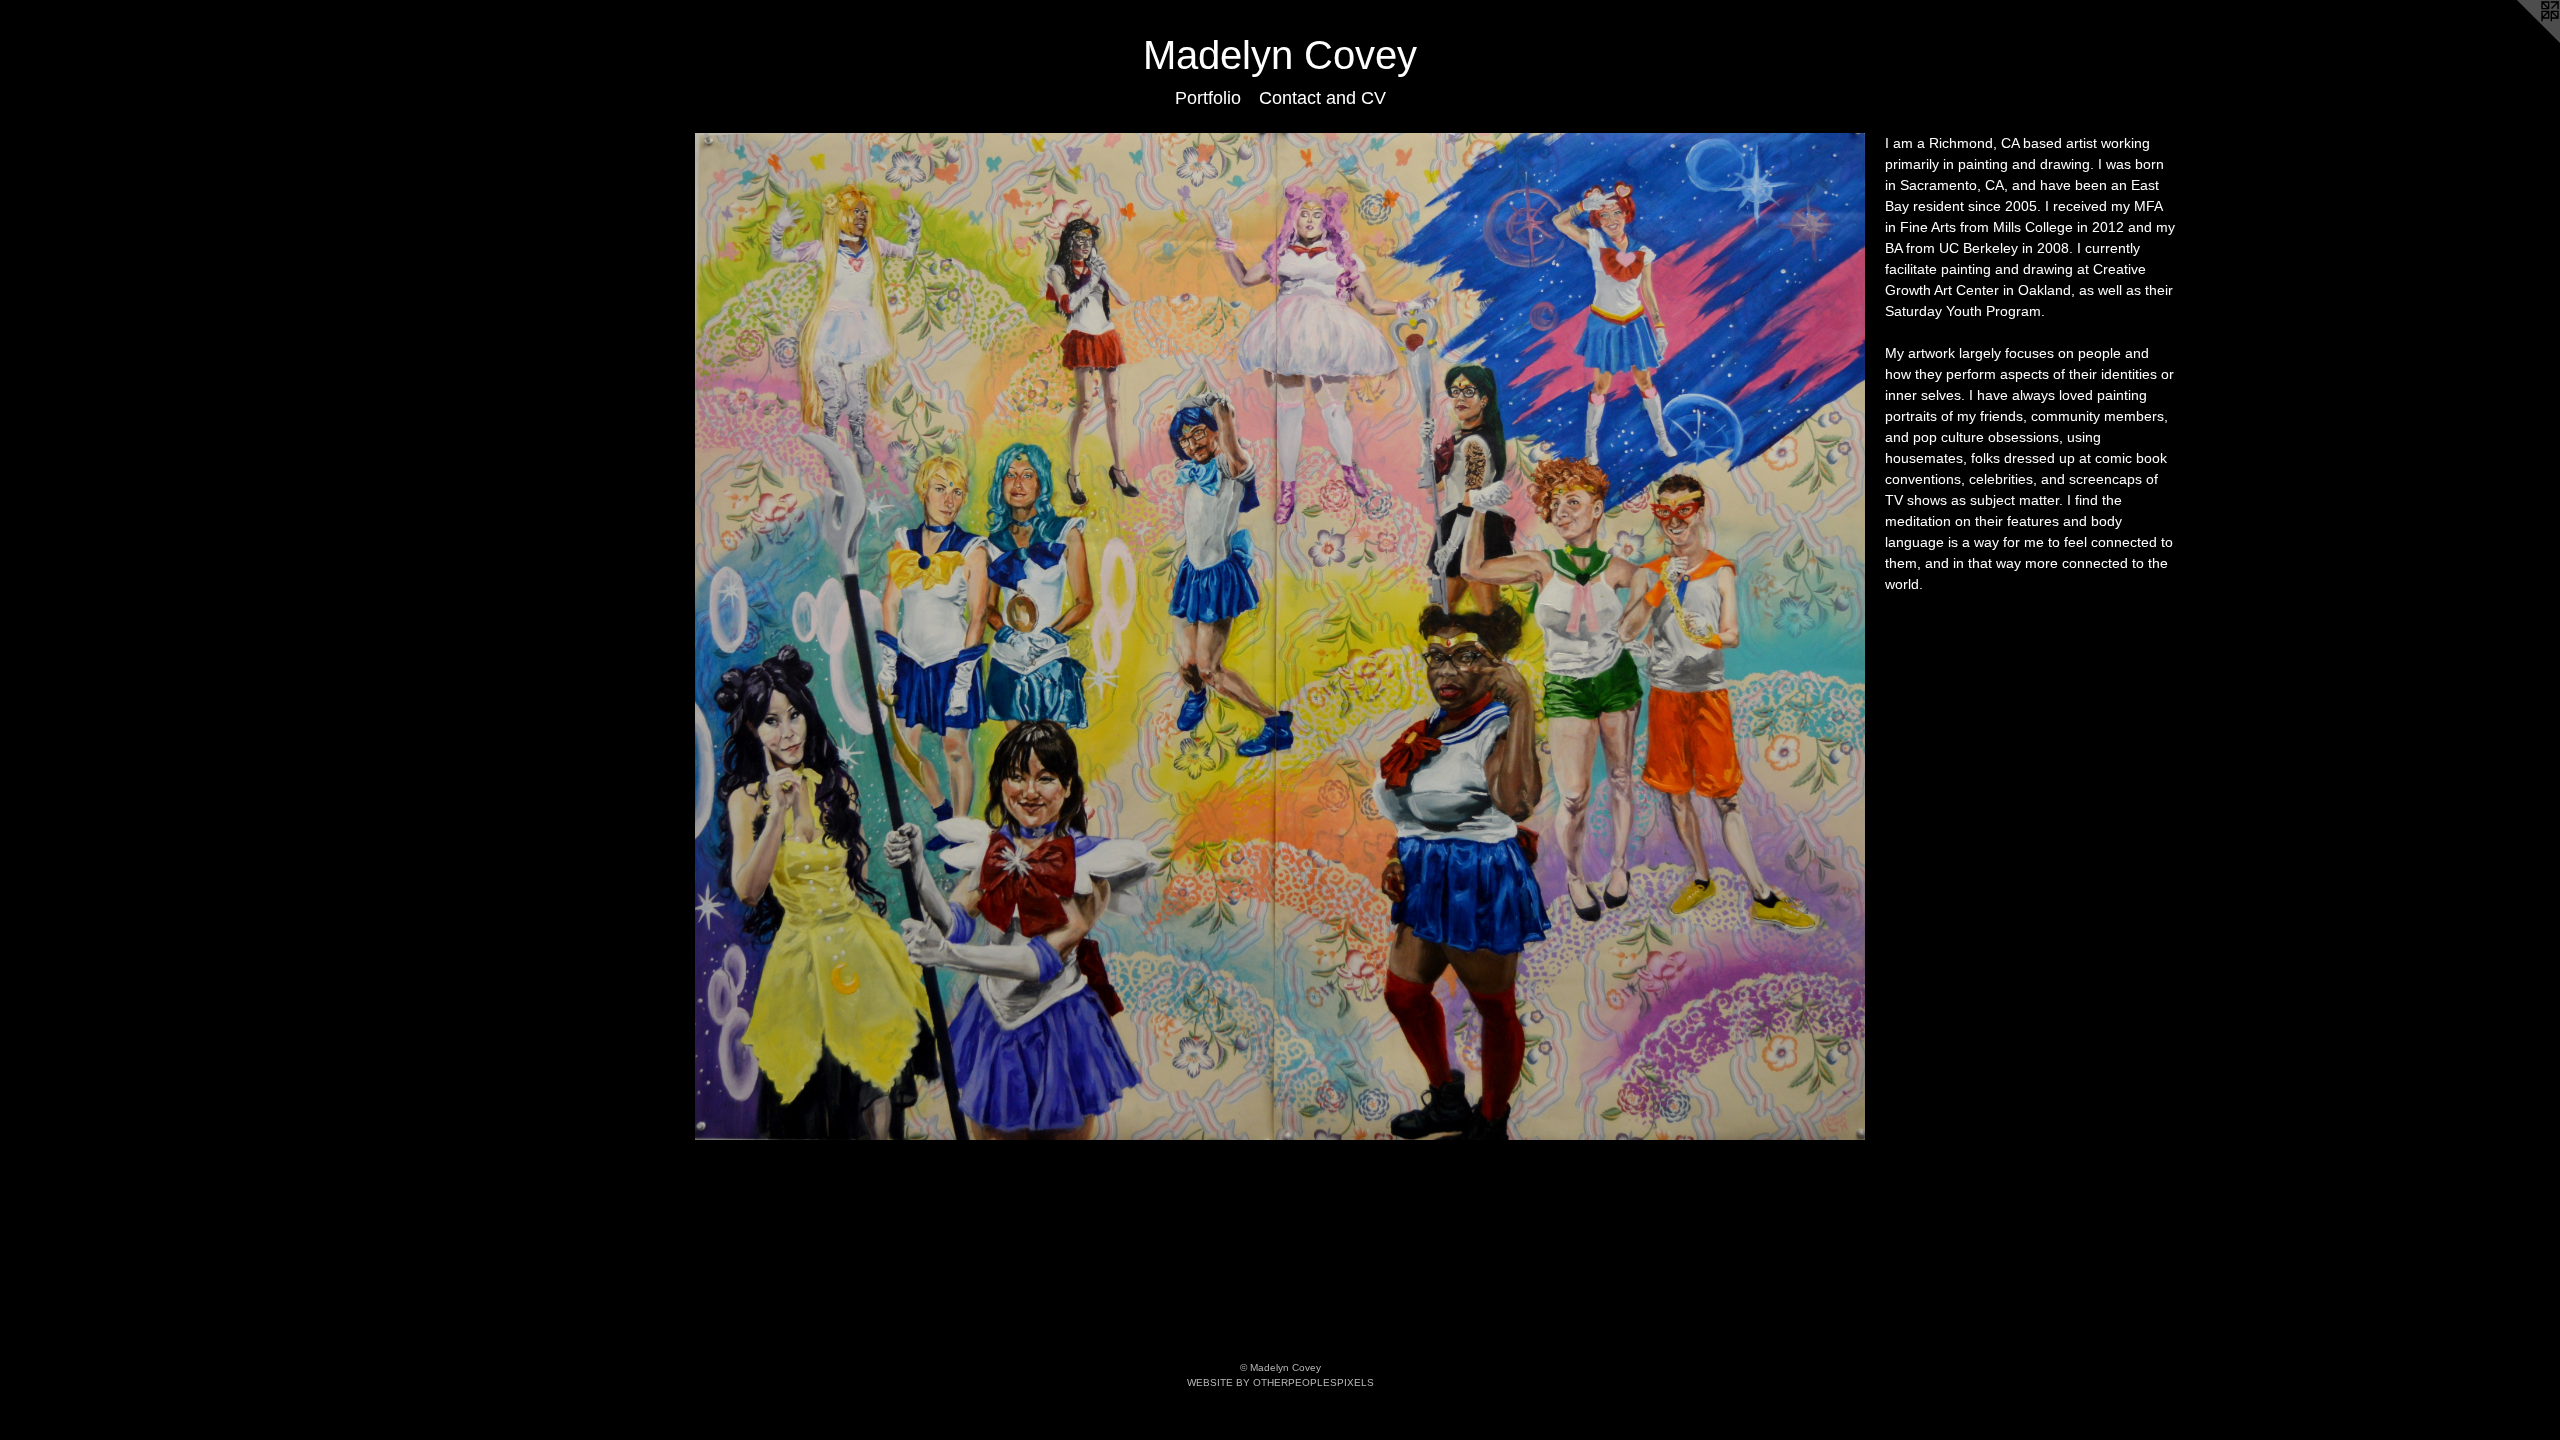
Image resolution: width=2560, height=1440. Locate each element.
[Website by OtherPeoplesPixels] (2520, 40)
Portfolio (1208, 98)
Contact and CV (1322, 98)
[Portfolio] (1280, 637)
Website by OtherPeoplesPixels (1280, 1382)
